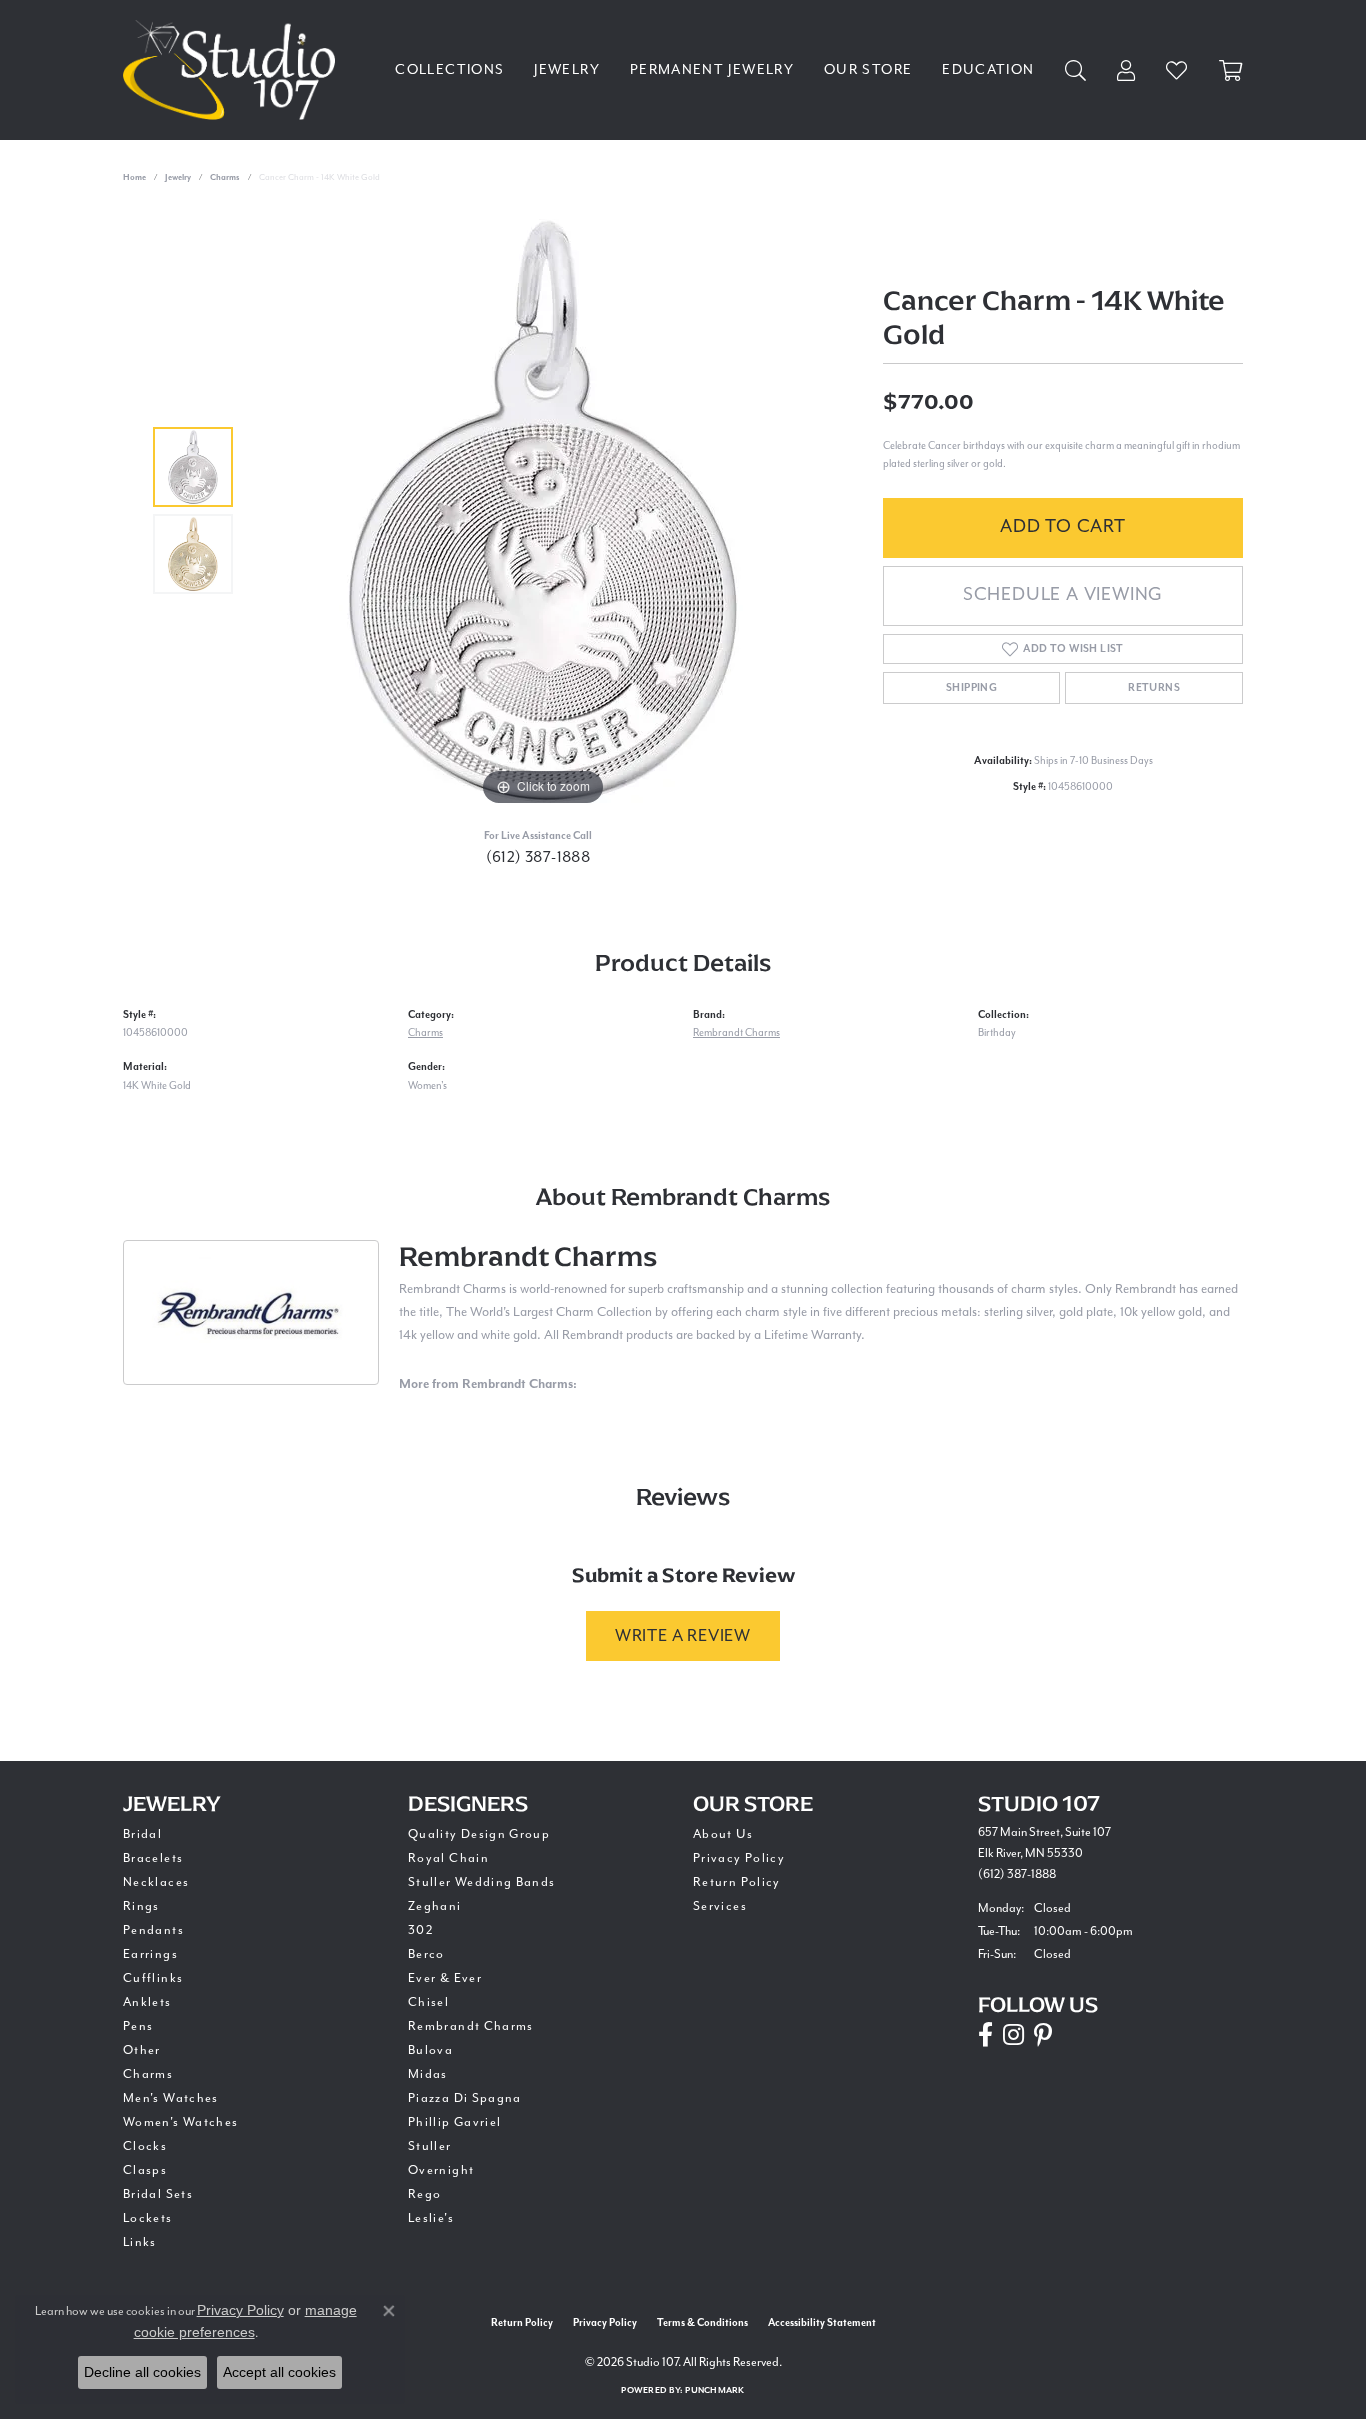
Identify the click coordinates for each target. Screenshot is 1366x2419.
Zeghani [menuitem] (435, 1906)
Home (134, 177)
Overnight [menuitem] (441, 2170)
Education (988, 69)
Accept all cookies (279, 2372)
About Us (723, 1834)
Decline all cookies (142, 2372)
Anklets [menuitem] (147, 2002)
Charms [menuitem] (148, 2074)
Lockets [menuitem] (148, 2218)
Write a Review (683, 1635)
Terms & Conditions (702, 2323)
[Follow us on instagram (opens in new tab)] (1013, 2035)
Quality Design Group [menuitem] (479, 1834)
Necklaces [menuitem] (156, 1882)
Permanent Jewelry (712, 69)
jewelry (178, 177)
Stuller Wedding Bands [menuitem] (482, 1882)
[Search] (1076, 70)
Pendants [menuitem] (153, 1930)
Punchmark (714, 2390)
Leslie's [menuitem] (431, 2218)
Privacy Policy (739, 1858)
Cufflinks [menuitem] (153, 1978)
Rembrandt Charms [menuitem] (471, 2026)
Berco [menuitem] (426, 1954)
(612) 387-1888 (538, 857)
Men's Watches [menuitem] (171, 2098)
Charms (225, 177)
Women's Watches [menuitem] (180, 2122)
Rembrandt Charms (736, 1032)
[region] (543, 511)
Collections (449, 69)
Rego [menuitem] (424, 2194)
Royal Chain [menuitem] (448, 1858)
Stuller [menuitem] (430, 2146)
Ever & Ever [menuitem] (445, 1978)
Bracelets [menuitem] (153, 1858)
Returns (1154, 688)
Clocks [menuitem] (145, 2146)
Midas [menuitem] (428, 2074)
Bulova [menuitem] (430, 2050)
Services (720, 1906)
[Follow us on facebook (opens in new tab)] (985, 2035)
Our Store (868, 69)
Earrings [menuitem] (150, 1954)
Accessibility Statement (822, 2323)
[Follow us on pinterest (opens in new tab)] (1043, 2035)
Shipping (971, 688)
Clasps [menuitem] (145, 2170)
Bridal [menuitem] (142, 1834)
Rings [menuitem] (141, 1906)
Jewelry (567, 69)
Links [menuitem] (140, 2242)
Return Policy (737, 1882)
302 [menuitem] (421, 1930)
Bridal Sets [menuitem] (158, 2194)
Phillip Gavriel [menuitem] (454, 2122)
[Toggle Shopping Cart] (1231, 70)
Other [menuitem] (142, 2050)
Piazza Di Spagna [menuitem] (465, 2098)
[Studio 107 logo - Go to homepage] (234, 70)
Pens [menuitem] (138, 2026)
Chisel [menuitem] (428, 2002)
